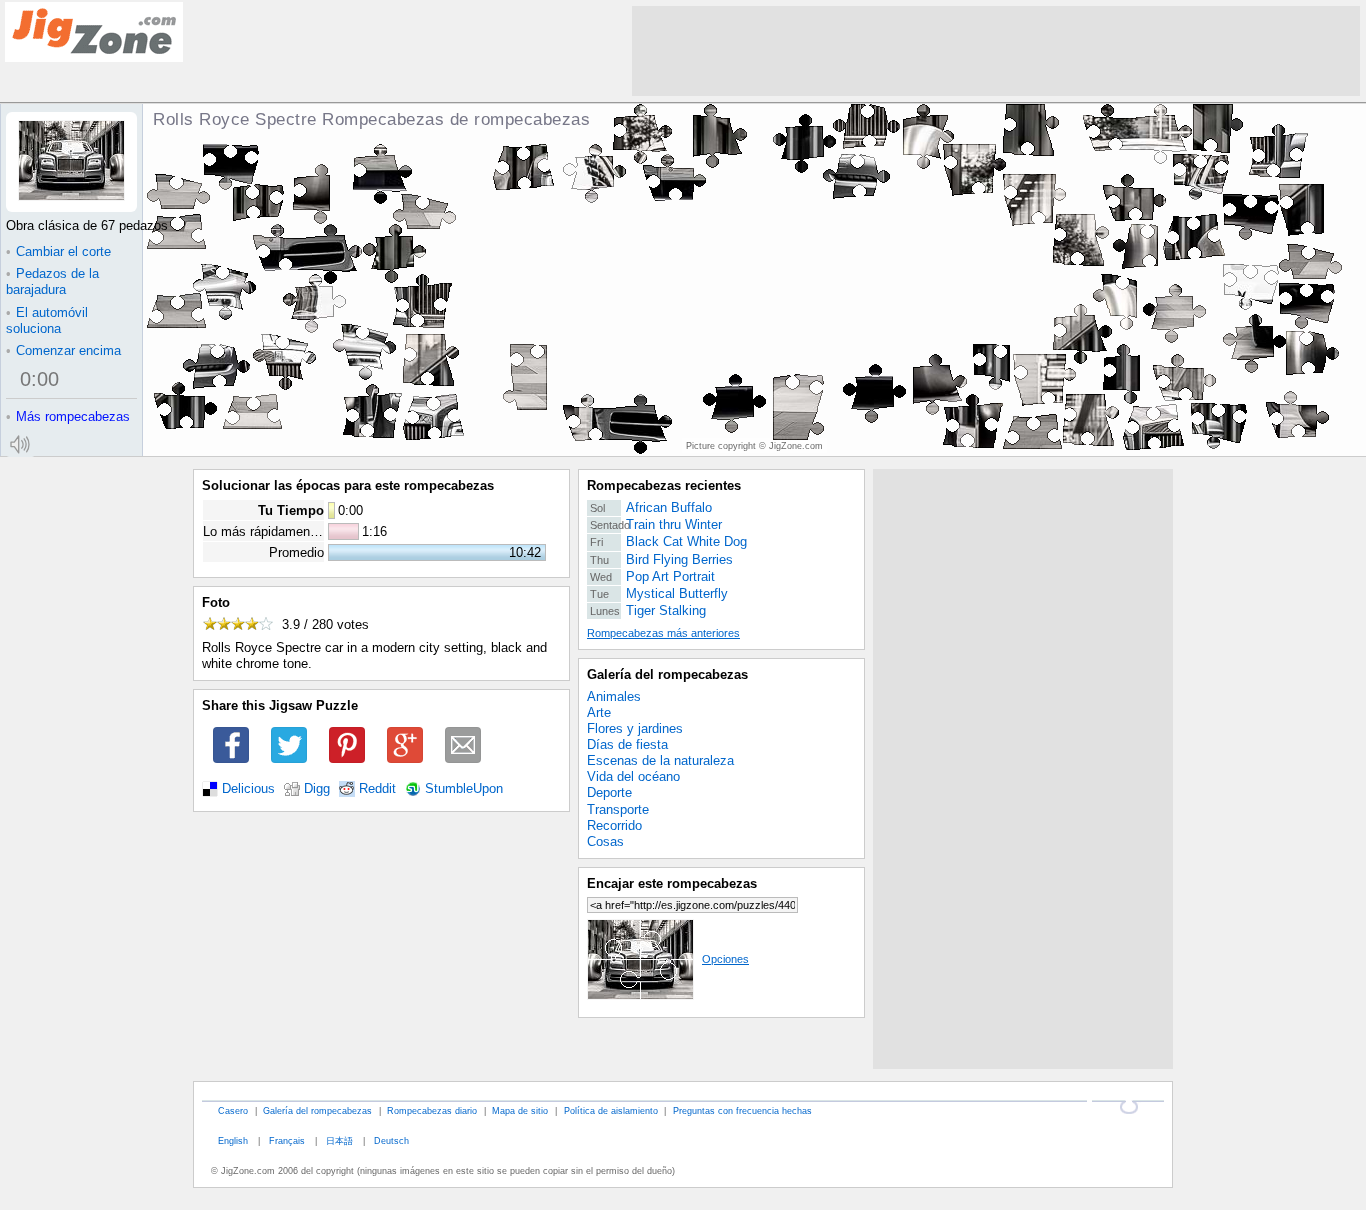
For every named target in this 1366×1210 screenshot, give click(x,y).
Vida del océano (633, 776)
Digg (317, 789)
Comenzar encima (63, 350)
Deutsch (391, 1140)
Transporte (618, 809)
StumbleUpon (464, 789)
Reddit (377, 789)
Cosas (605, 841)
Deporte (609, 792)
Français (287, 1140)
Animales (614, 696)
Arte (599, 712)
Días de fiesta (627, 744)
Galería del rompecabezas (667, 674)
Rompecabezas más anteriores (663, 633)
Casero (233, 1110)
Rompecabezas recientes (664, 485)
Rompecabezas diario (432, 1110)
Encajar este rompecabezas (672, 883)
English (233, 1140)
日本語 (339, 1140)
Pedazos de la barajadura (52, 281)
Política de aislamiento (611, 1110)
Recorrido (614, 825)
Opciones (725, 959)
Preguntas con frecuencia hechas (742, 1110)
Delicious (248, 789)
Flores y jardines (635, 728)
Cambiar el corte (58, 251)
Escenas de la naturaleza (660, 760)
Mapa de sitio (520, 1110)
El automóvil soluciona (47, 320)
